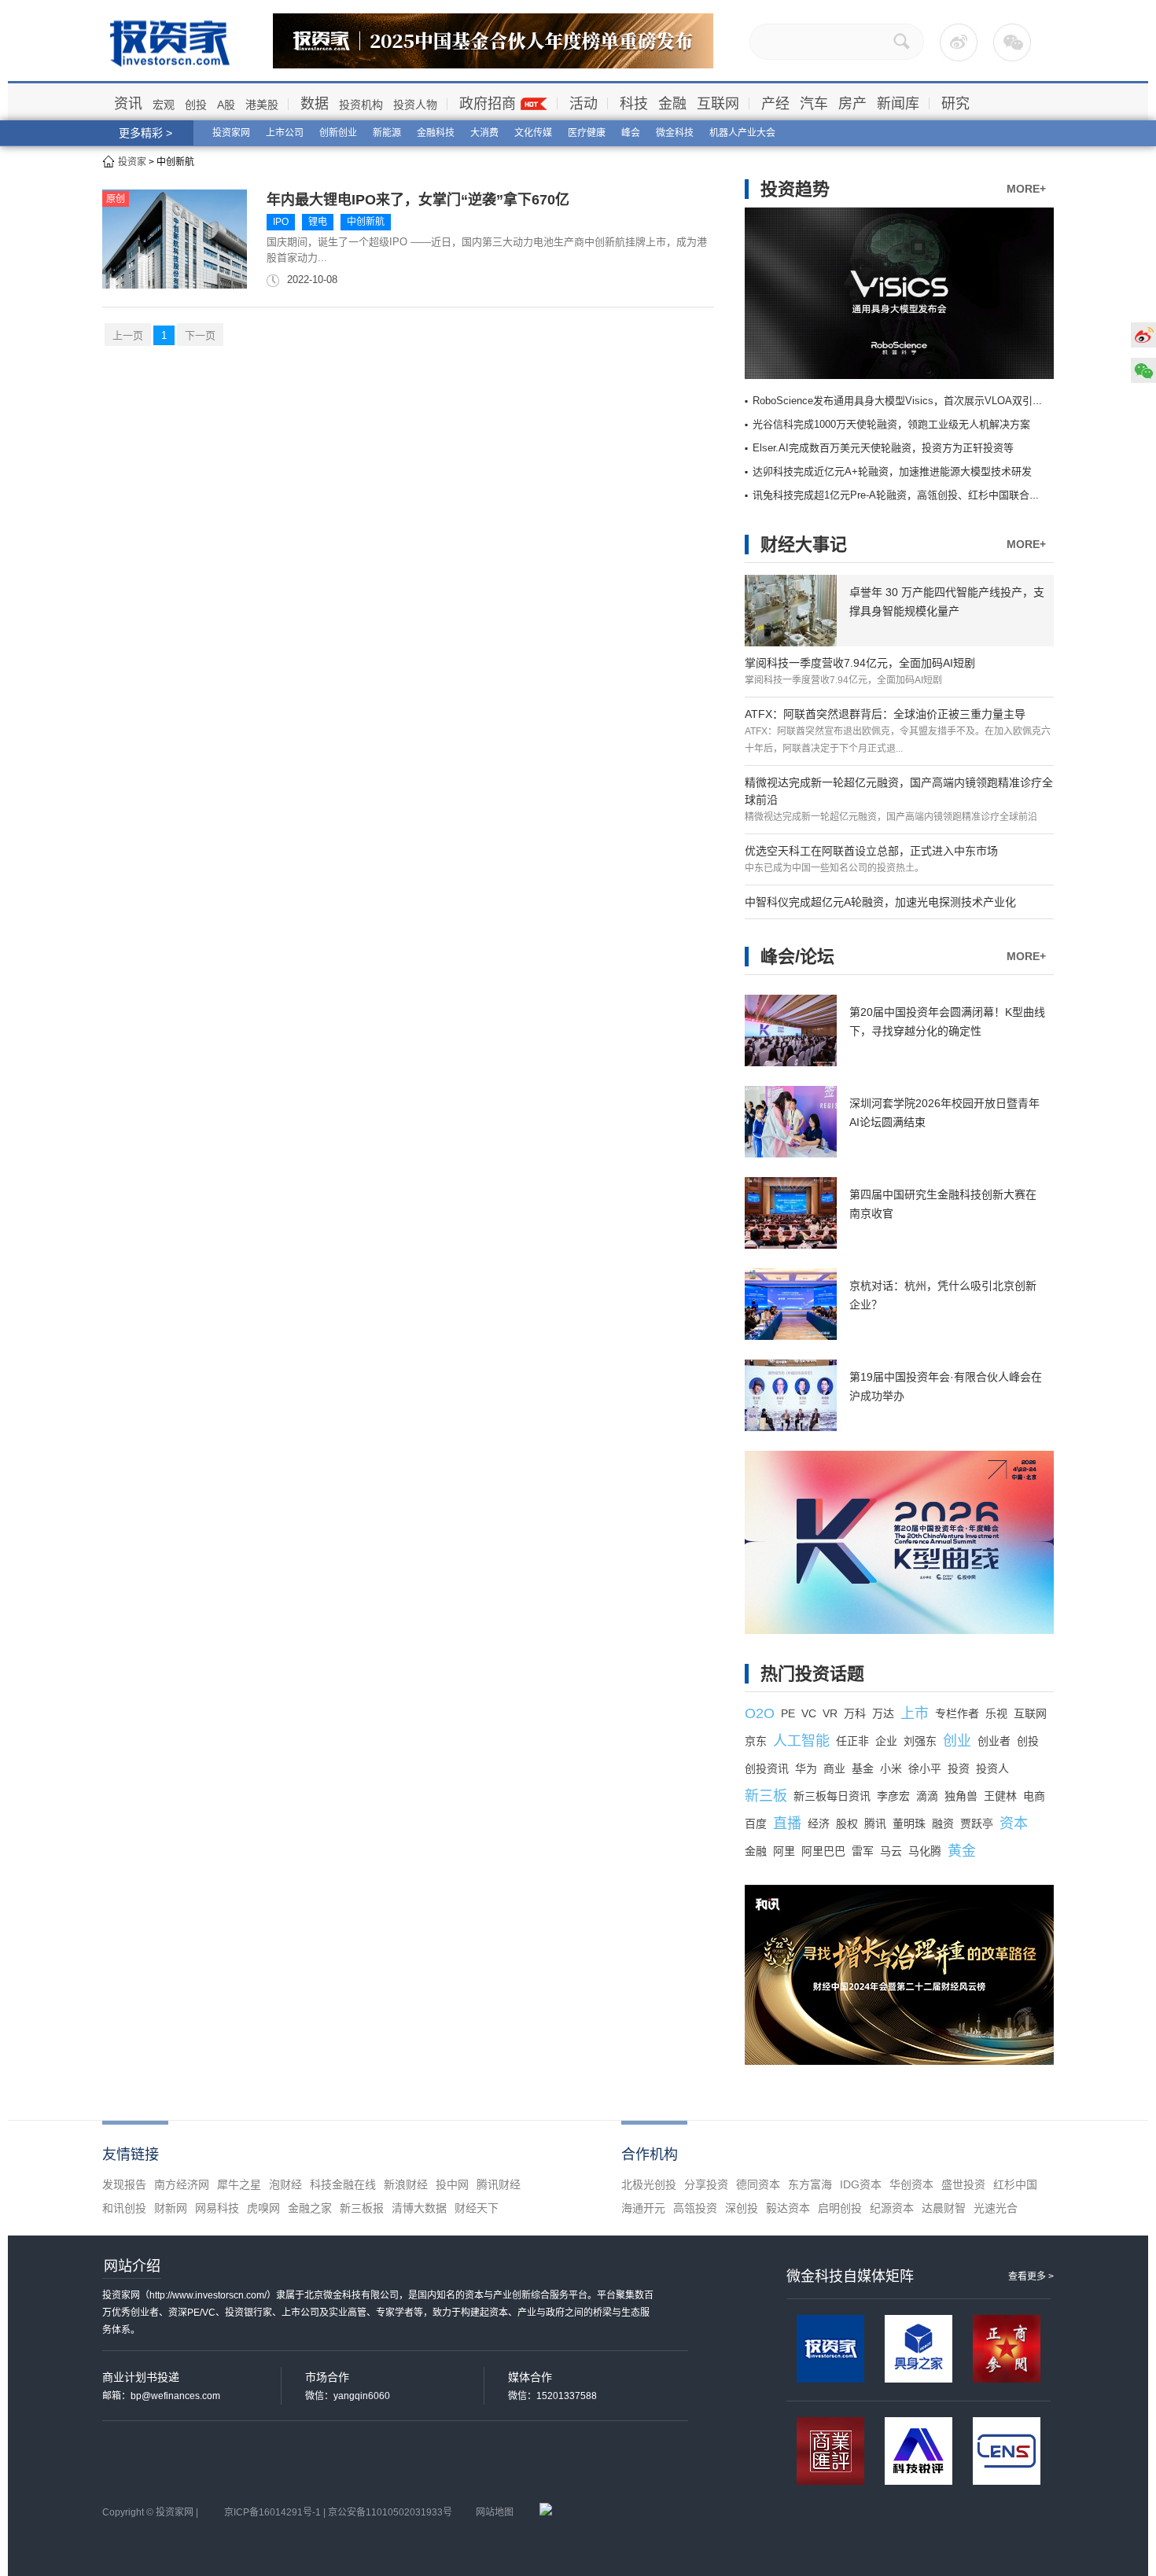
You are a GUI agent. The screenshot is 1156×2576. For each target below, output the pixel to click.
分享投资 (706, 2184)
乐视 (996, 1713)
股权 (847, 1823)
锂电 (318, 222)
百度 (756, 1823)
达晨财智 (944, 2208)
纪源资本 (892, 2208)
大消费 (484, 133)
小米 (891, 1768)
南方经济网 (182, 2184)
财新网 (171, 2208)
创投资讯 (767, 1768)
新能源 (387, 133)
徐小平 (925, 1768)
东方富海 (810, 2184)
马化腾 (925, 1851)
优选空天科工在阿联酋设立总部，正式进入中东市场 (871, 851)
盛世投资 (963, 2184)
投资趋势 (795, 189)
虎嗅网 (263, 2208)
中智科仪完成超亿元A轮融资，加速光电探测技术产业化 (880, 902)
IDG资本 (861, 2184)
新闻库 (898, 104)
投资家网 (231, 133)
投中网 (452, 2184)
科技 (634, 104)
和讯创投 (124, 2208)
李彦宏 (893, 1796)
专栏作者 (957, 1713)
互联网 (718, 104)
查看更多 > (1031, 2276)
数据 (315, 104)
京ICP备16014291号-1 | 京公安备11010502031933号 (338, 2512)
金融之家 (310, 2208)
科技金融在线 (343, 2184)
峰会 (631, 133)
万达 (883, 1713)
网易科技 (217, 2208)
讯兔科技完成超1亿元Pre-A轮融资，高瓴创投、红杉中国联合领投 (901, 495)
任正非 (852, 1741)
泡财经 (285, 2184)
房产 (852, 104)
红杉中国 (1015, 2184)
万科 (855, 1713)
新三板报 (362, 2208)
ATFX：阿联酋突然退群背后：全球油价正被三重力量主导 (885, 714)
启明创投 (840, 2208)
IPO (281, 222)
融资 (943, 1823)
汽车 (814, 104)
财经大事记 (804, 545)
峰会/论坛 (797, 957)
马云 (891, 1851)
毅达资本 (788, 2208)
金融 (672, 104)
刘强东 (920, 1741)
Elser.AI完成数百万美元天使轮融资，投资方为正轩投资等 (883, 448)
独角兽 (961, 1796)
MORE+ (1026, 189)
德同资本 (758, 2184)
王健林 (1000, 1796)
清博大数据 (419, 2208)
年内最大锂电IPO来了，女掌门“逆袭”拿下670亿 (418, 200)
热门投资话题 (812, 1674)
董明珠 (909, 1823)
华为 (806, 1768)
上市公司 (285, 133)
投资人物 (415, 105)
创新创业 (338, 133)
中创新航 (366, 222)
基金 (863, 1768)
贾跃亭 (977, 1823)
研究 (955, 104)
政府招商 (488, 104)
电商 (1034, 1796)
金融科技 (436, 133)
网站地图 (495, 2512)
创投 (196, 105)
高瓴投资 (695, 2208)
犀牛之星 (239, 2184)
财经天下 (477, 2208)
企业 (886, 1741)
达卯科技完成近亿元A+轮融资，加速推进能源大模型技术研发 (892, 471)
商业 (834, 1768)
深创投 (742, 2208)
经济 (819, 1823)
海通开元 (643, 2208)
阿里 (784, 1851)
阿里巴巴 (823, 1851)
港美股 (262, 105)
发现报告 (124, 2184)
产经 (775, 104)
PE (788, 1713)
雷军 (863, 1851)
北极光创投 (649, 2184)
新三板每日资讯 (832, 1796)
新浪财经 (406, 2184)
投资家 (132, 162)
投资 (959, 1768)
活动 (584, 104)
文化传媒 (533, 133)
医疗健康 (587, 133)
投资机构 (361, 105)
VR (830, 1713)
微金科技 (675, 133)
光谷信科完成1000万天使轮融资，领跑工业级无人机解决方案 (891, 424)
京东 (756, 1741)
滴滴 (927, 1796)
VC (809, 1713)
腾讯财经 (499, 2184)
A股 (226, 105)
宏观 (164, 105)
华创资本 (911, 2184)
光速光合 (996, 2208)
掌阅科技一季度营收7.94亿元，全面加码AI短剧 (860, 663)
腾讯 (875, 1823)
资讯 (128, 104)
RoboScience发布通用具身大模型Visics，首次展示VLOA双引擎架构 (908, 401)
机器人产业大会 (742, 133)
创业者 (994, 1741)
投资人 (992, 1768)
